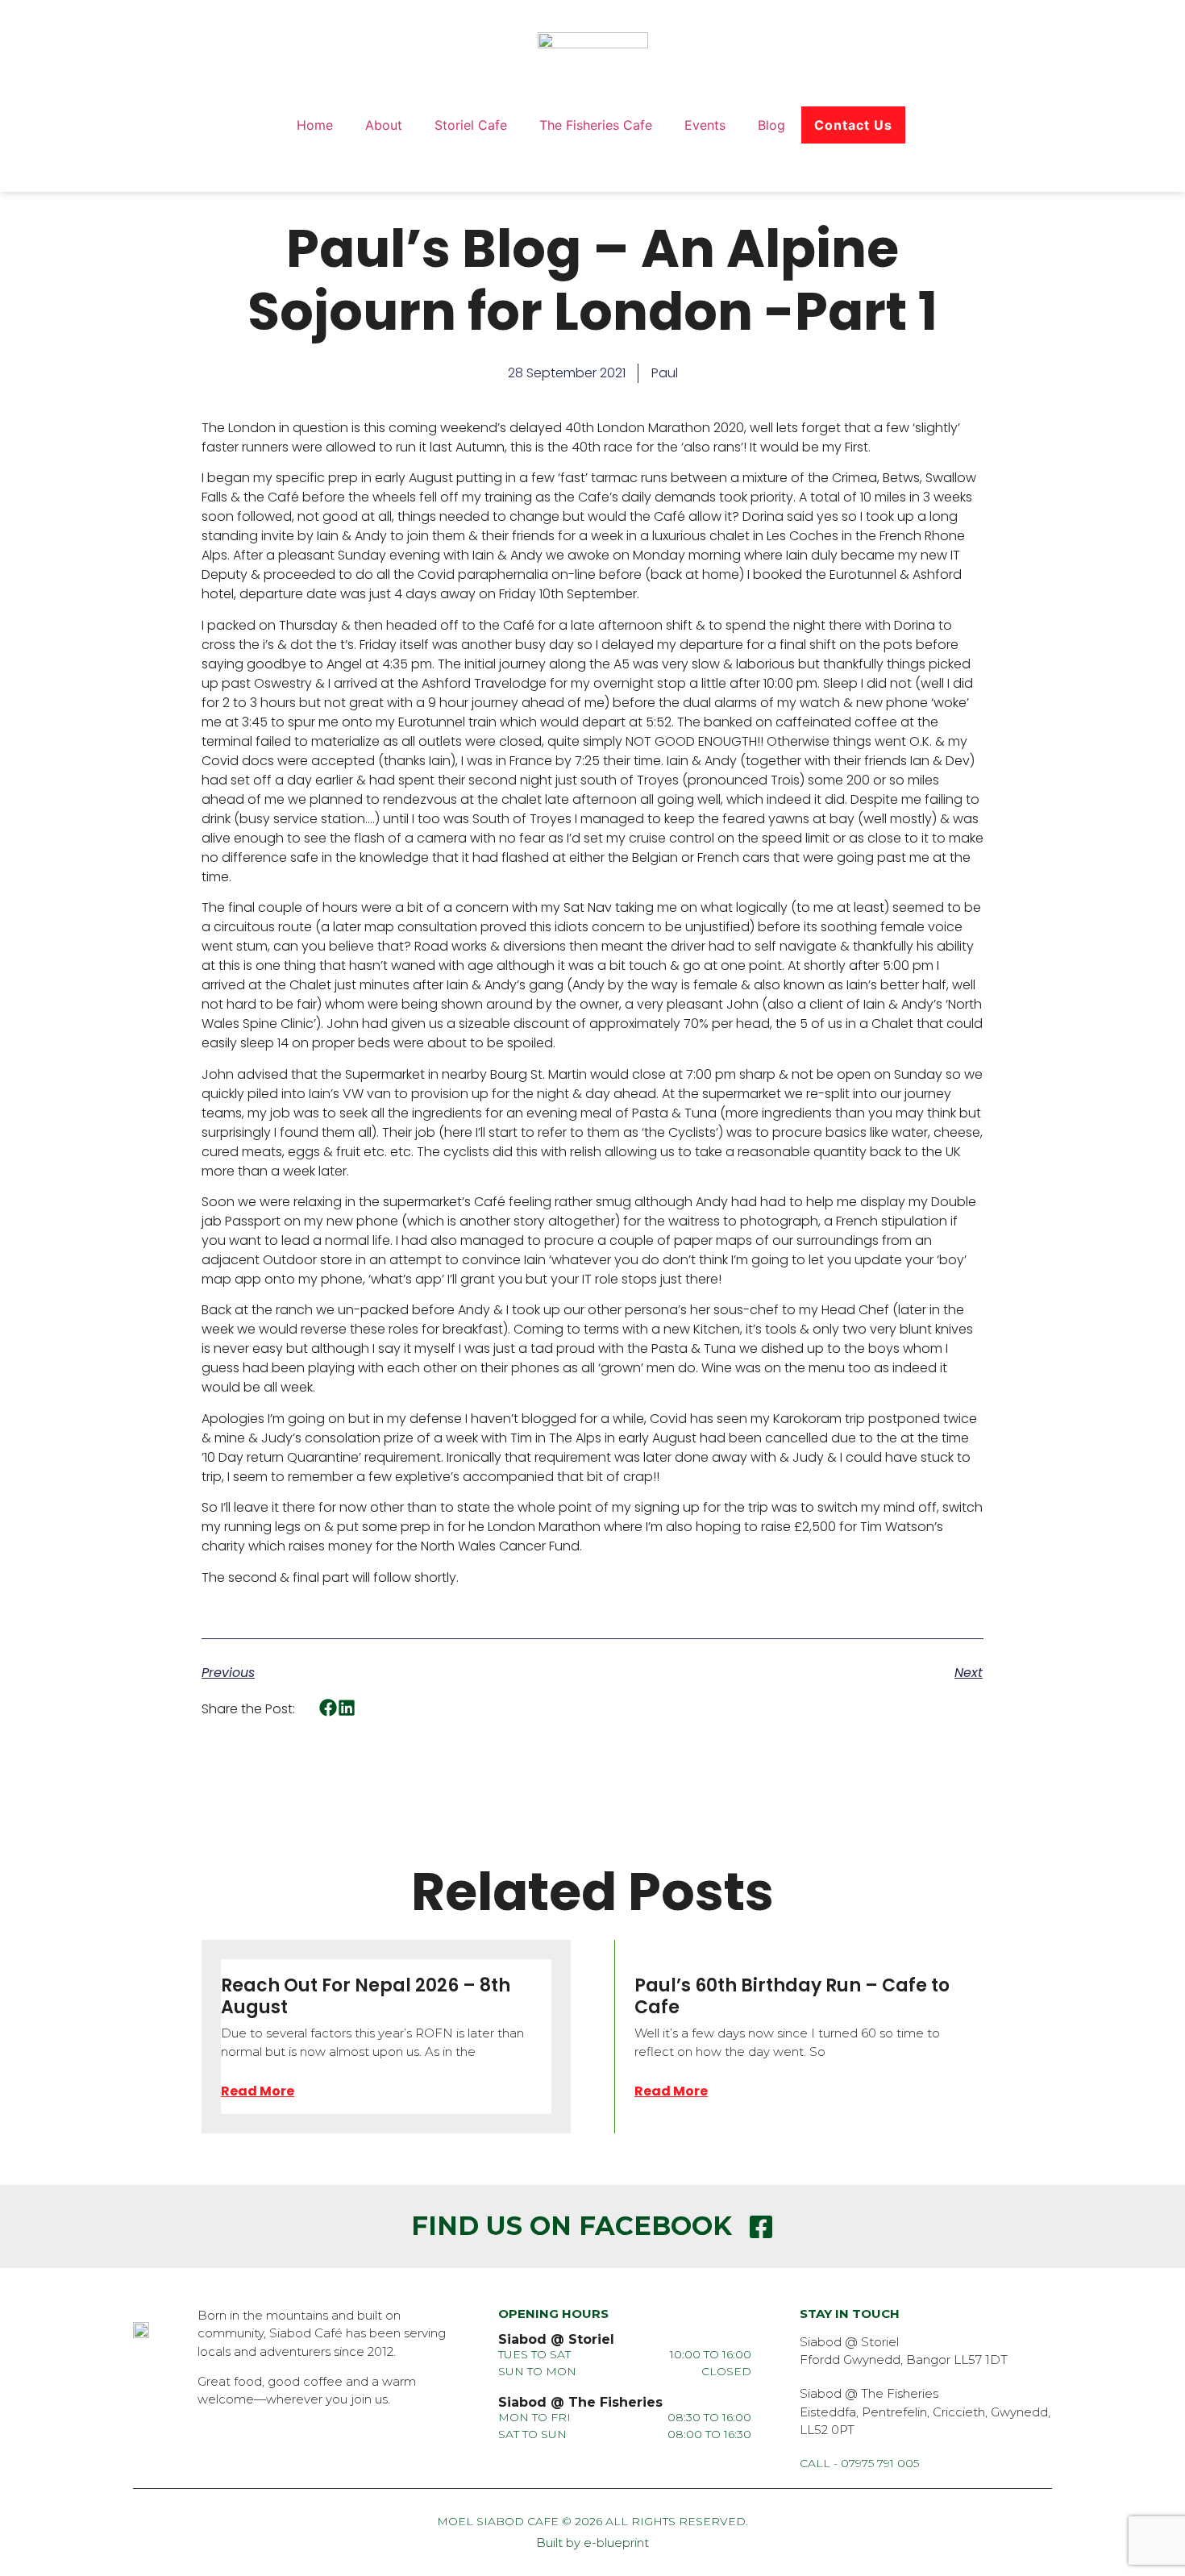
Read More (258, 2091)
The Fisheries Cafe (596, 125)
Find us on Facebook (572, 2226)
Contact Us (853, 125)
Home (315, 125)
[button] (328, 1708)
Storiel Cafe (471, 125)
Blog (771, 125)
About (384, 125)
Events (705, 125)
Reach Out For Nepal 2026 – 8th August (366, 1996)
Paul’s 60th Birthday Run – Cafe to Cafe (792, 1996)
